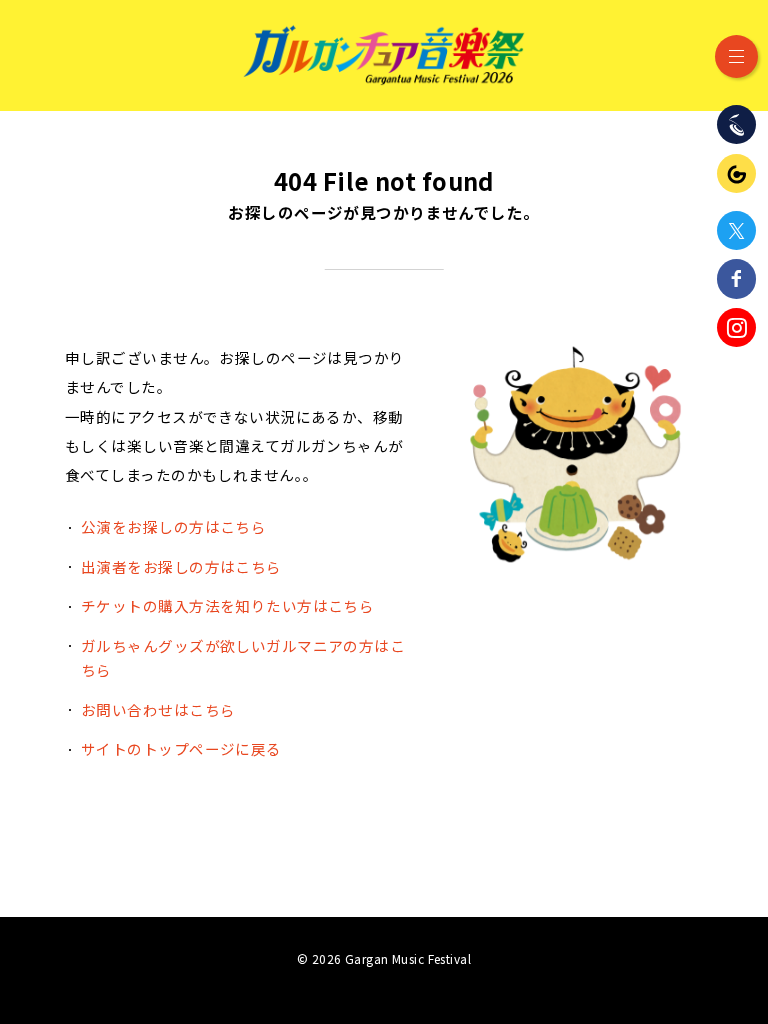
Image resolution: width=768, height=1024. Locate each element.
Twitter (736, 230)
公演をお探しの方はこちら (173, 526)
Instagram (736, 327)
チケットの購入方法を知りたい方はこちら (227, 605)
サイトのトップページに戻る (181, 748)
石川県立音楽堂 (736, 124)
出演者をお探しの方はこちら (181, 566)
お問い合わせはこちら (158, 709)
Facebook (736, 278)
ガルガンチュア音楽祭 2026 (384, 55)
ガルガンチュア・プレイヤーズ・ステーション (736, 173)
